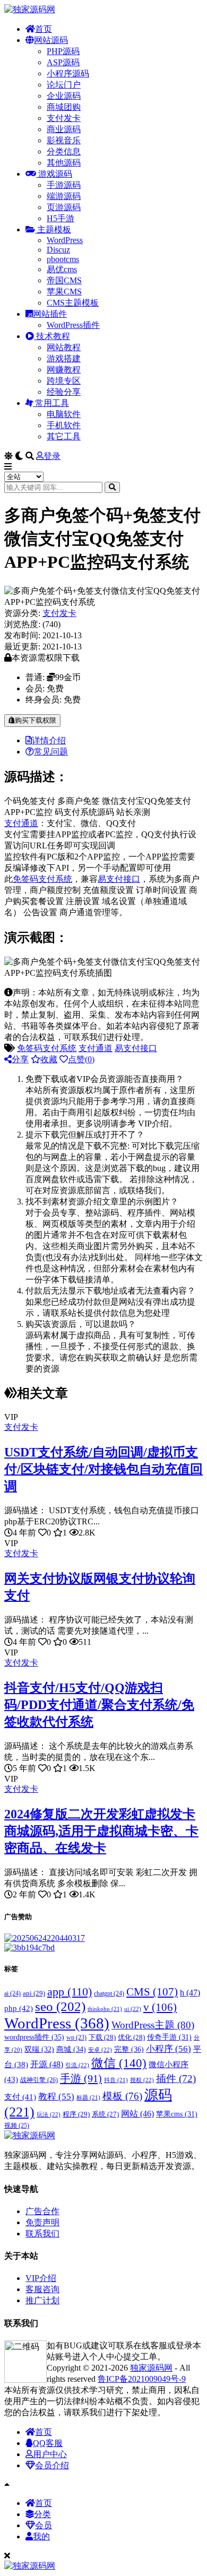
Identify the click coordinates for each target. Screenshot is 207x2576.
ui (133, 2009)
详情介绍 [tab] (49, 740)
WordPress (65, 240)
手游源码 (64, 185)
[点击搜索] (112, 487)
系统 (105, 2114)
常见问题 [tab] (51, 752)
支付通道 (21, 823)
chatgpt (109, 1993)
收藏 (49, 1059)
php (19, 2008)
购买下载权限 (36, 720)
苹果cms (177, 2114)
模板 (122, 2096)
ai (12, 1993)
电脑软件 (64, 414)
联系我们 (42, 2234)
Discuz (58, 250)
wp (76, 2038)
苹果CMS (64, 292)
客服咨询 (42, 2289)
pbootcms (63, 259)
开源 (47, 2065)
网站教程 (64, 347)
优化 (131, 2037)
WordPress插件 (73, 325)
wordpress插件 (34, 2037)
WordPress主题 (153, 2025)
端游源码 (64, 196)
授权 (142, 2080)
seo (60, 2006)
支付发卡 (64, 118)
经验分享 (64, 392)
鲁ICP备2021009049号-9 (142, 2379)
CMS (152, 1992)
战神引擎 (39, 2080)
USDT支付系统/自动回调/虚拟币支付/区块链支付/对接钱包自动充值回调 (103, 1469)
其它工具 (64, 436)
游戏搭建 (64, 358)
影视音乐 (64, 140)
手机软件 (64, 425)
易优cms (62, 269)
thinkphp (105, 2009)
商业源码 (64, 129)
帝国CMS (64, 280)
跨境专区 (64, 381)
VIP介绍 (41, 2278)
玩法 (49, 2114)
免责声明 (42, 2222)
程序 (76, 2114)
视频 (17, 2126)
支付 (20, 2097)
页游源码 (64, 207)
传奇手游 (169, 2037)
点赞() (81, 1059)
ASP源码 (63, 62)
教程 (56, 2097)
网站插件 (50, 314)
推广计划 (42, 2300)
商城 (71, 2049)
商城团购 (64, 107)
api (34, 1993)
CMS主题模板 (73, 303)
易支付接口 (119, 879)
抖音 (116, 2080)
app (70, 1992)
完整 (129, 2049)
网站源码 (51, 40)
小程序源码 (68, 73)
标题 (88, 2097)
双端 (39, 2049)
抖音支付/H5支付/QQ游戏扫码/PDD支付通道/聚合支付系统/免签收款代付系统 (99, 1705)
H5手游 (61, 218)
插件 (176, 2079)
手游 (81, 2078)
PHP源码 (63, 51)
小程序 (169, 2049)
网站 (137, 2114)
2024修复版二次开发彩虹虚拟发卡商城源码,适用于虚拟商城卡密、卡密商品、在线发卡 (101, 1831)
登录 (52, 456)
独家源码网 (151, 2368)
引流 (77, 2065)
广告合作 (42, 2211)
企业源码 (64, 96)
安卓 (100, 2050)
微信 (119, 2063)
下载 (102, 2037)
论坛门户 (64, 85)
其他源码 (64, 163)
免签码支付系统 (42, 879)
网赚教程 (64, 370)
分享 (20, 1059)
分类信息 (64, 151)
